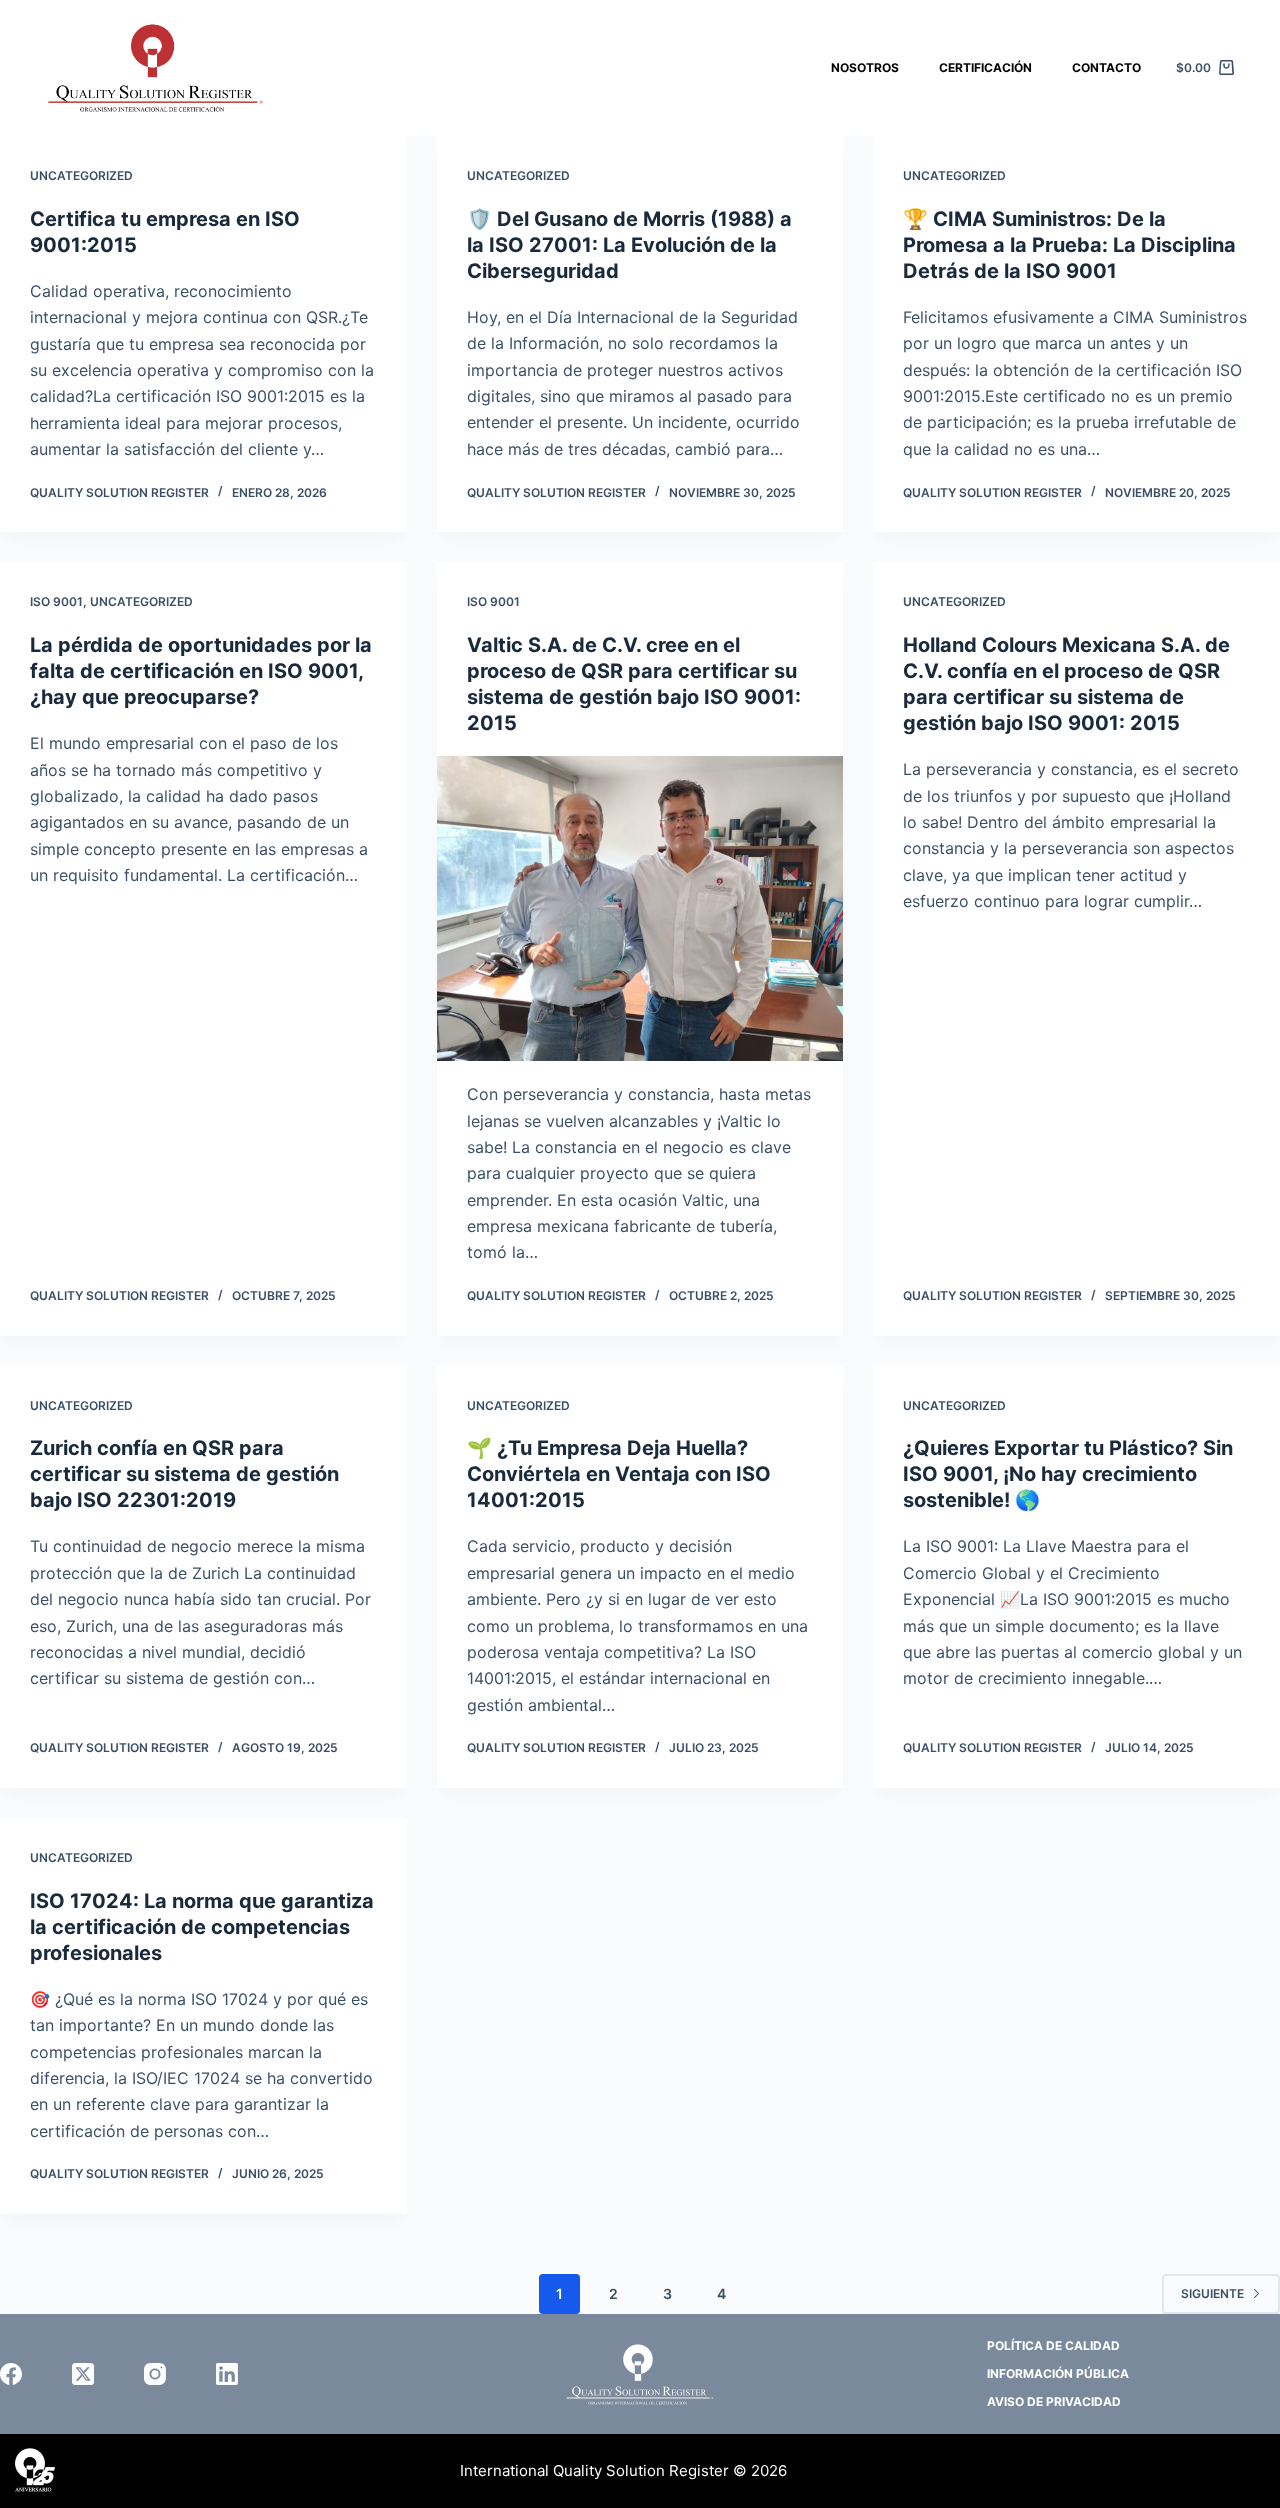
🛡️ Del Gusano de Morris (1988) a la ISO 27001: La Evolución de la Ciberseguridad (629, 245)
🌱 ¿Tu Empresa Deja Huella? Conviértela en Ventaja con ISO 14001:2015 (619, 1474)
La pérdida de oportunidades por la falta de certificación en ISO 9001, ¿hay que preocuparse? (201, 671)
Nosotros (865, 67)
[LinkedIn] (227, 2374)
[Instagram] (155, 2374)
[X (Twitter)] (83, 2374)
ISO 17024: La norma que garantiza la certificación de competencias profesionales (202, 1927)
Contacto (1106, 67)
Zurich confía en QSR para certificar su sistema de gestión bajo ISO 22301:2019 (184, 1474)
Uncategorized (81, 175)
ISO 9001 (56, 601)
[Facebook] (11, 2374)
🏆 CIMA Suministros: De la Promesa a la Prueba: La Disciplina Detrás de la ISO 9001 (1069, 245)
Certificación (985, 67)
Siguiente (1212, 2293)
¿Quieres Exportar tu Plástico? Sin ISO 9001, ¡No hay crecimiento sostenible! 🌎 (1068, 1474)
